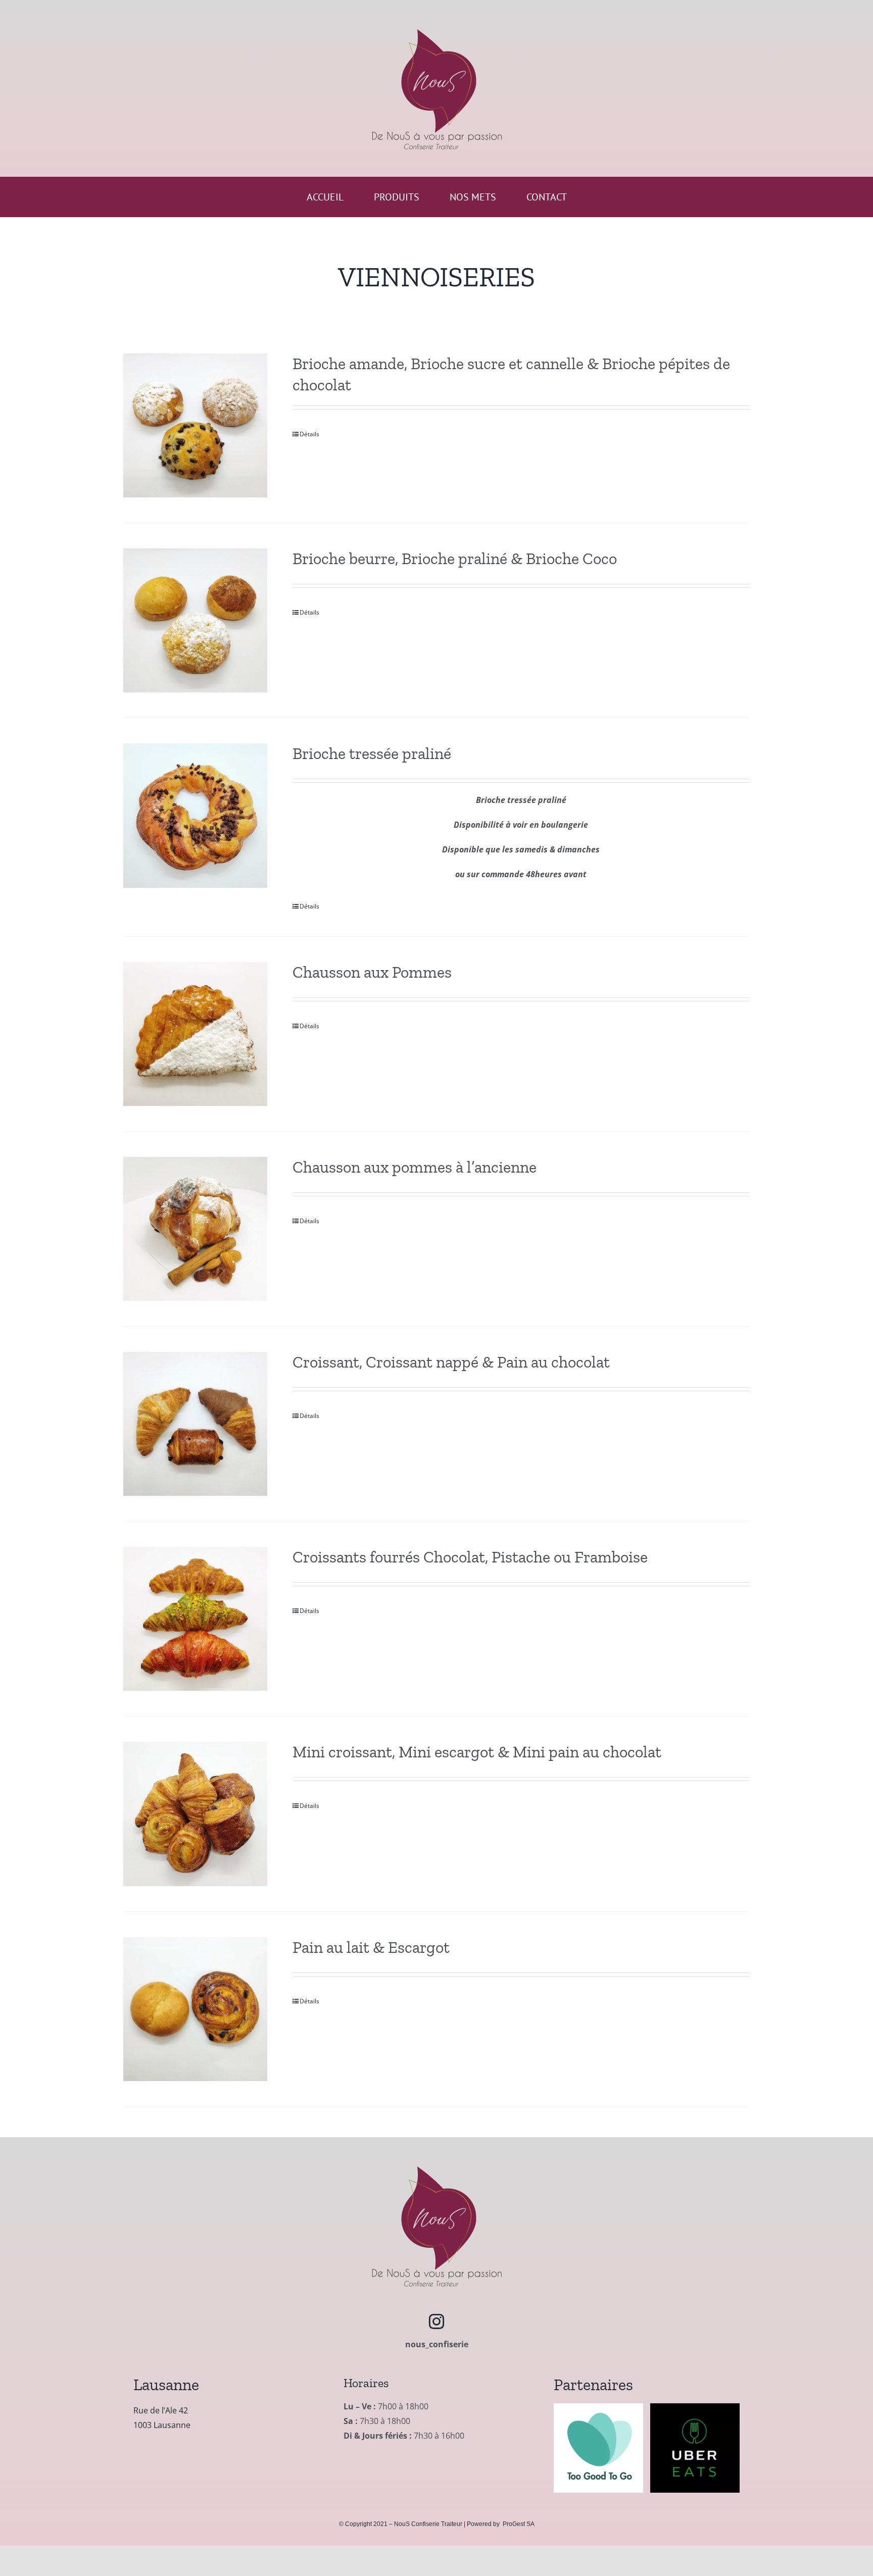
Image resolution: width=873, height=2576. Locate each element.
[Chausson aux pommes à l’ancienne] (195, 1229)
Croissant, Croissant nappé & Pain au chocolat (451, 1362)
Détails (309, 434)
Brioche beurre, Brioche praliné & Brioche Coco (455, 559)
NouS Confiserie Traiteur (428, 2524)
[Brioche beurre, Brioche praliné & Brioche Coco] (195, 620)
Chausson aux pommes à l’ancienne (415, 1167)
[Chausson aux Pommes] (195, 1034)
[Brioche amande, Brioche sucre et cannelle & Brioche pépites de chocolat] (195, 425)
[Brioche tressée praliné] (195, 815)
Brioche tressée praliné (372, 753)
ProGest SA (519, 2524)
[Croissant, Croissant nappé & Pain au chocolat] (195, 1424)
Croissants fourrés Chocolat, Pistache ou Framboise (470, 1557)
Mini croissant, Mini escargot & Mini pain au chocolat (477, 1752)
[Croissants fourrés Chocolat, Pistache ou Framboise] (195, 1619)
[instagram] (437, 2321)
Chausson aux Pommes (372, 972)
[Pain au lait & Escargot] (195, 2009)
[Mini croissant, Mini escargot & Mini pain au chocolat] (195, 1814)
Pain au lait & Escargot (371, 1947)
